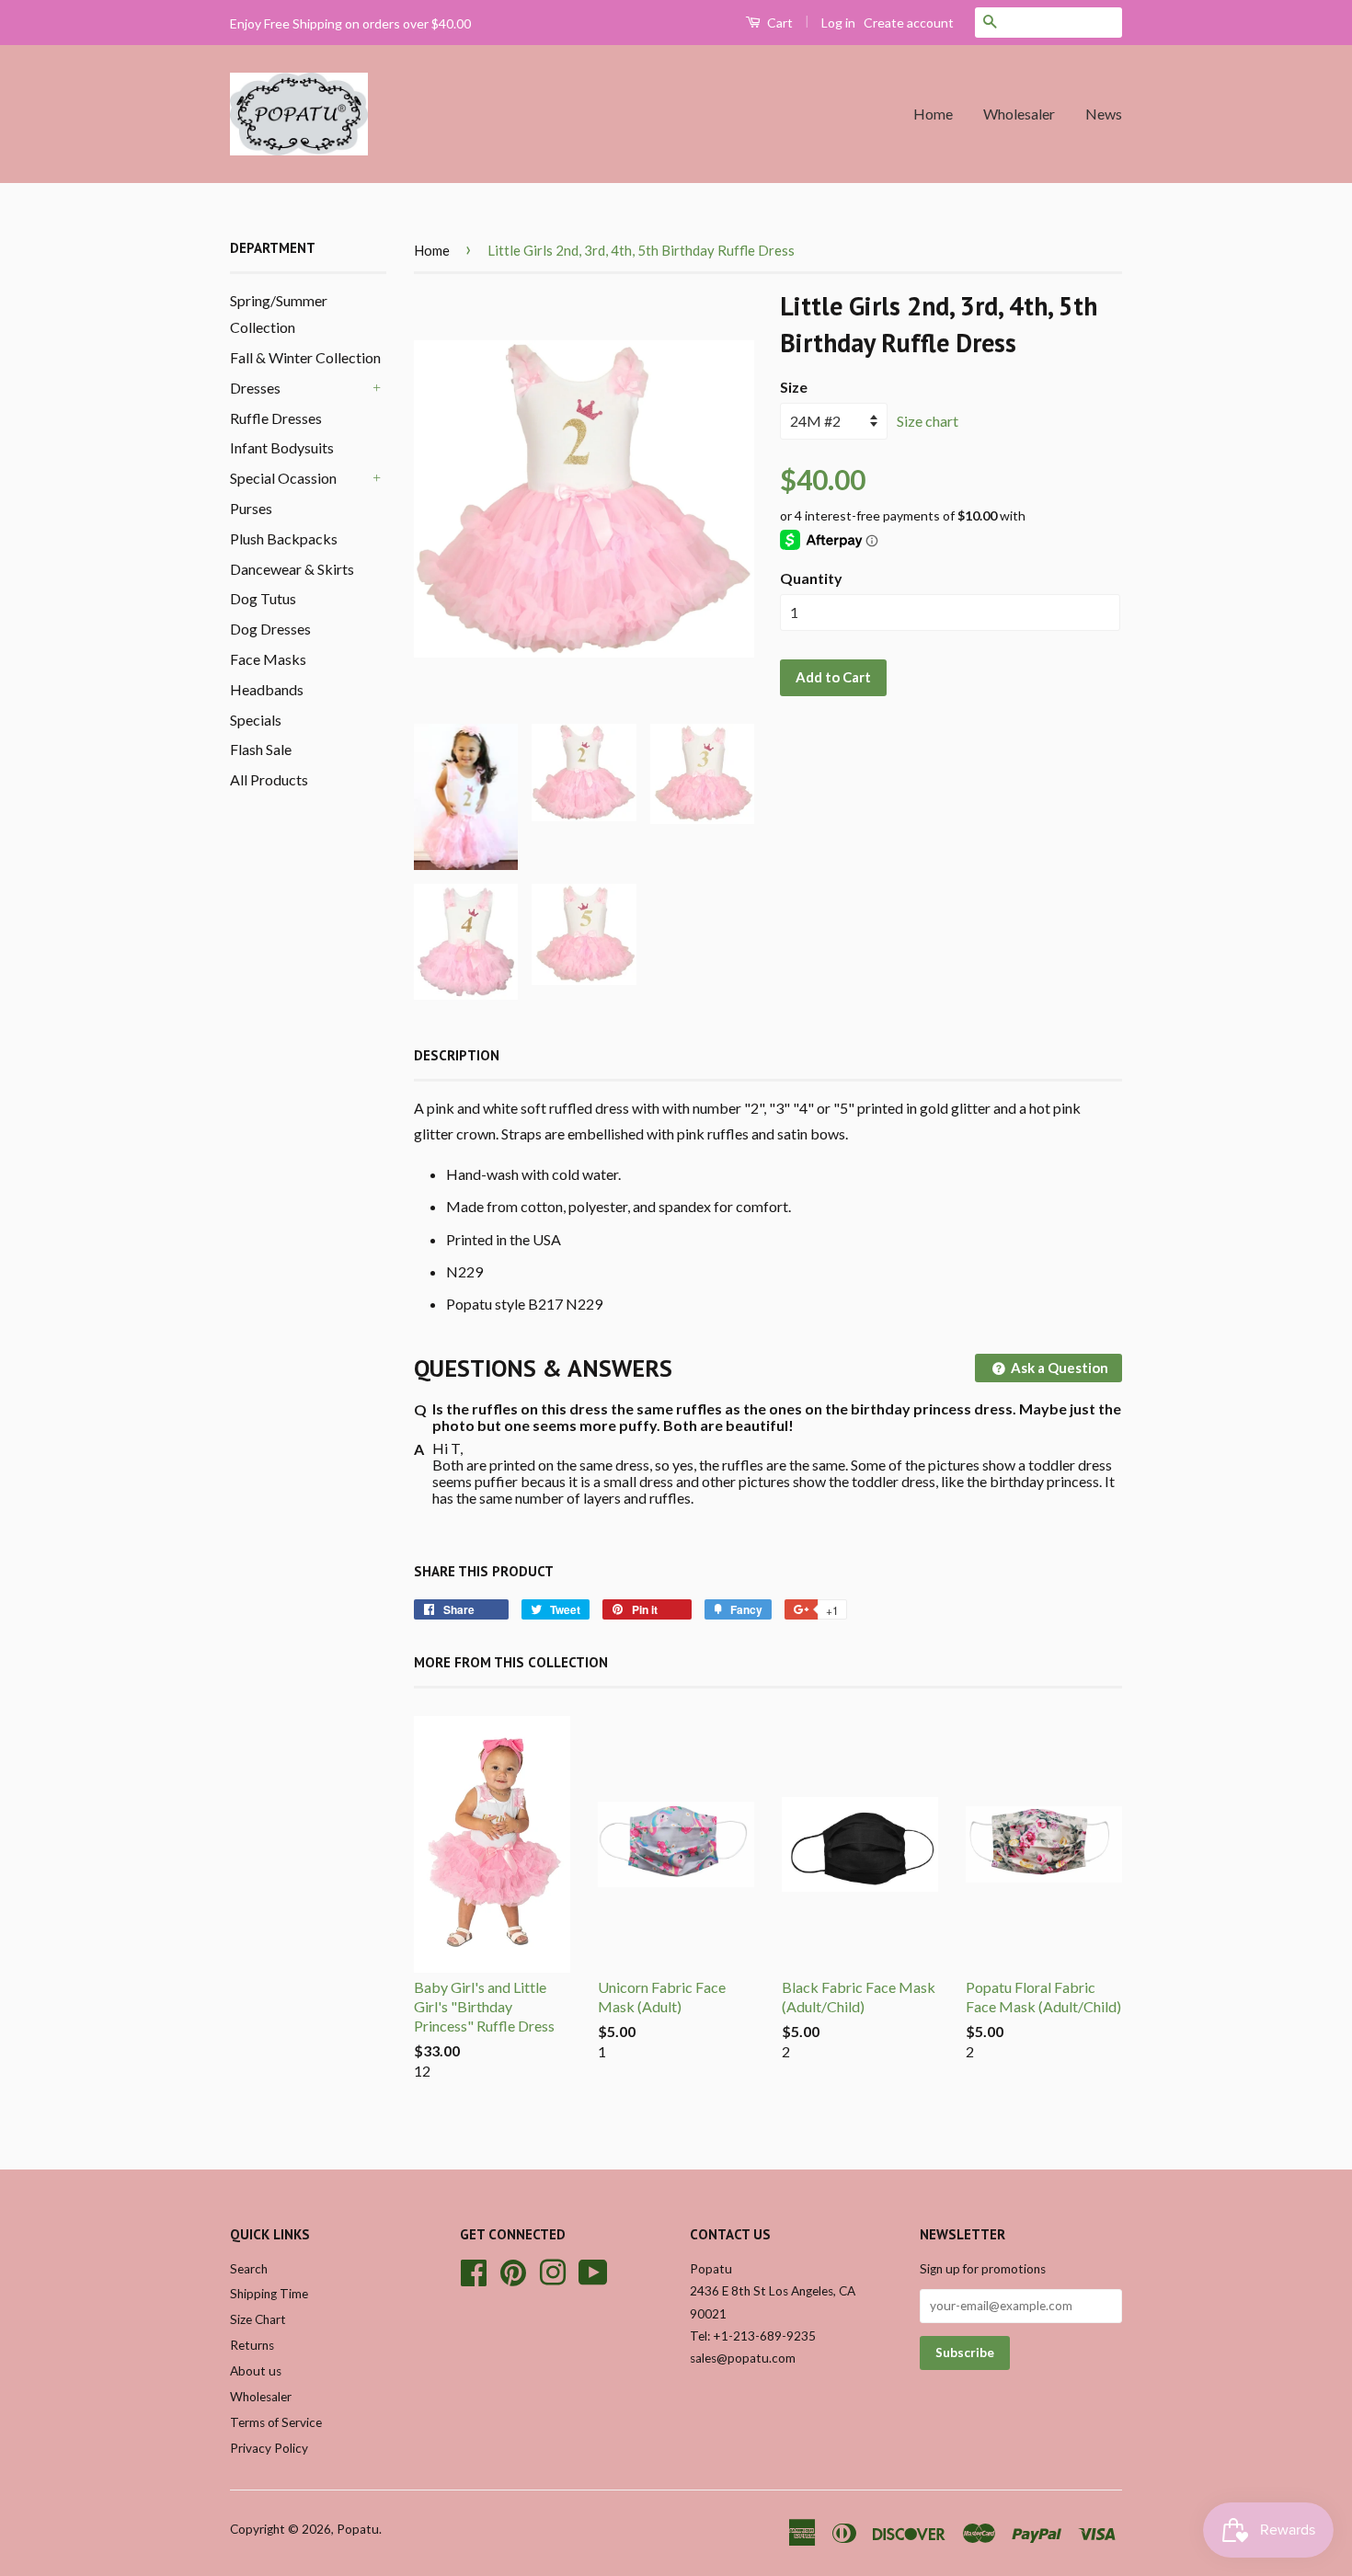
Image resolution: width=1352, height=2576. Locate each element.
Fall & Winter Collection (305, 357)
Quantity (811, 578)
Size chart (928, 421)
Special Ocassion (283, 478)
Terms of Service (276, 2422)
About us (256, 2371)
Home (933, 114)
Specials (256, 720)
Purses (251, 508)
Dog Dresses (270, 629)
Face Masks (268, 659)
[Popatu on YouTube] (593, 2270)
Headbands (267, 689)
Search (249, 2269)
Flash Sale (261, 749)
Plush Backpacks (284, 538)
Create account (909, 23)
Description (457, 1055)
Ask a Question (1058, 1368)
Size (794, 387)
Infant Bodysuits (282, 447)
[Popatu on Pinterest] (513, 2270)
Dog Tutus (263, 598)
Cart (779, 23)
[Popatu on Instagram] (553, 2270)
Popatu (358, 2529)
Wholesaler (1019, 114)
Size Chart (258, 2319)
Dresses (255, 388)
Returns (252, 2345)
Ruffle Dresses (276, 418)
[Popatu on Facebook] (474, 2270)
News (1104, 114)
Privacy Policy (269, 2448)
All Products (269, 779)
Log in (838, 23)
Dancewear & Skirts (292, 569)
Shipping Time (269, 2294)
